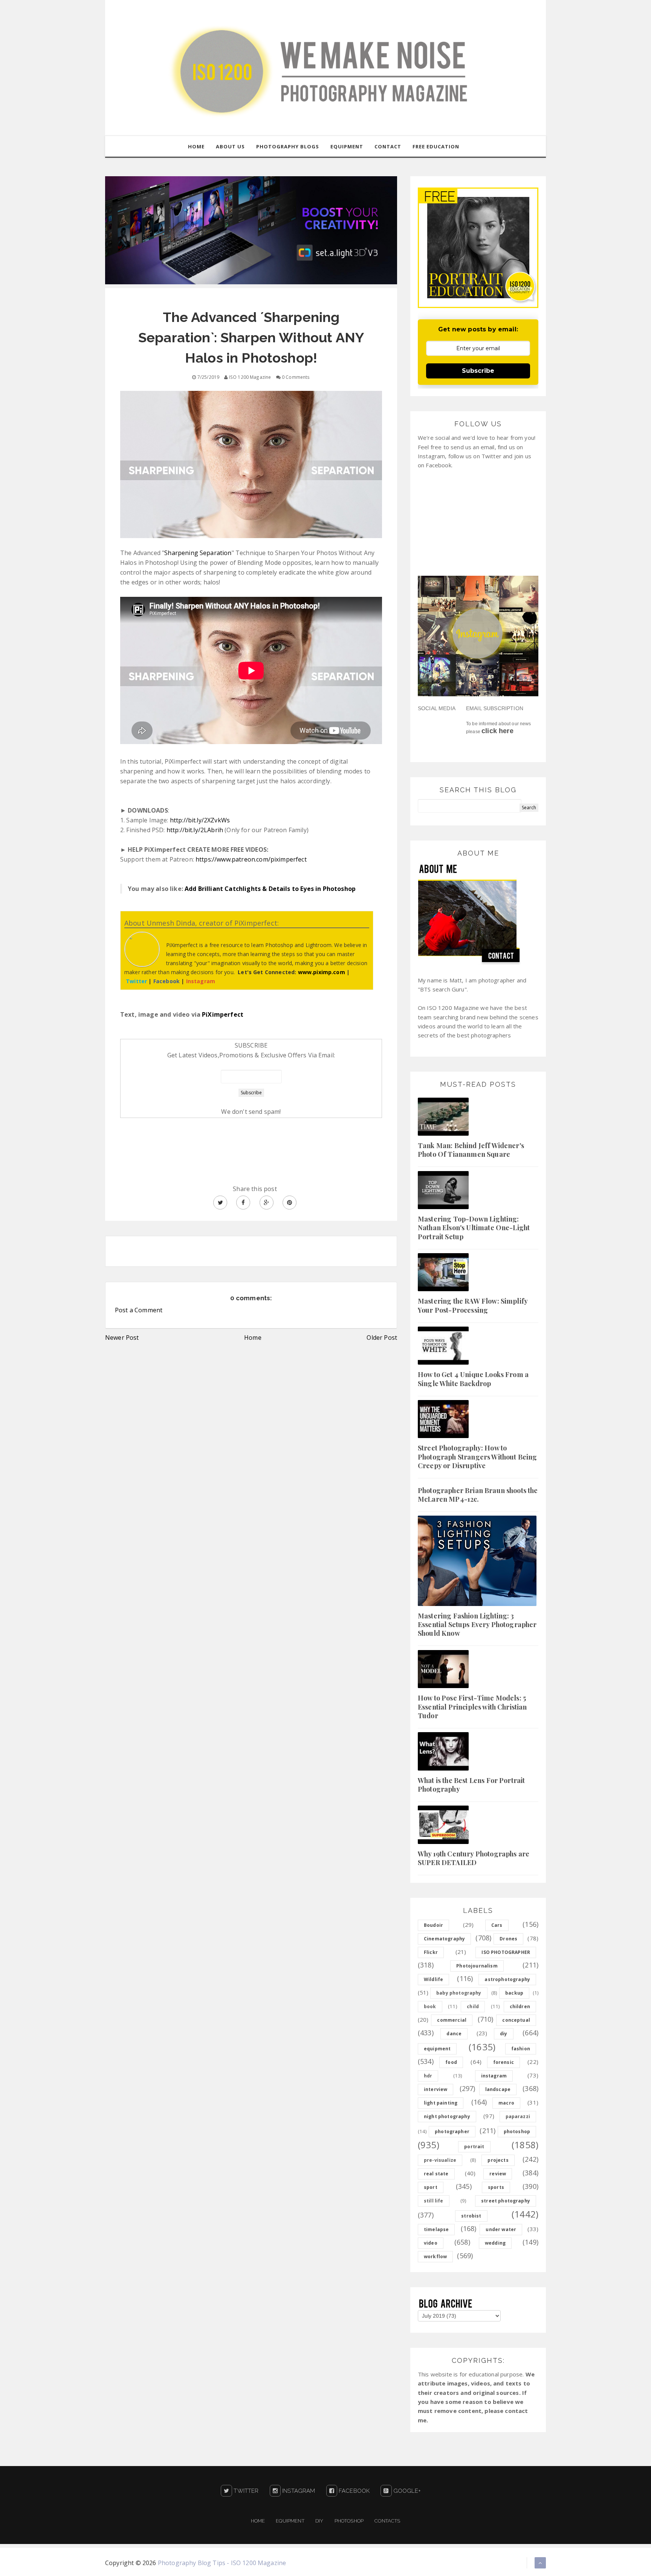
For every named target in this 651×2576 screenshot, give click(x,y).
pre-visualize (440, 2160)
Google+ (406, 2491)
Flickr (431, 1952)
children (520, 2006)
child (473, 2006)
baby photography (459, 1993)
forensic (504, 2062)
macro (506, 2103)
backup (514, 1993)
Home (253, 1338)
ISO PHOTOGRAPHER (506, 1952)
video (431, 2243)
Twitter (245, 2491)
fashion (521, 2049)
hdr (428, 2076)
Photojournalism (477, 1966)
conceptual (516, 2020)
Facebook (353, 2491)
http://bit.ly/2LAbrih (195, 830)
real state (436, 2174)
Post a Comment (139, 1310)
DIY (319, 2521)
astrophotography (507, 1979)
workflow (435, 2256)
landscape (498, 2089)
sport (431, 2187)
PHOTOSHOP (349, 2521)
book (430, 2006)
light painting (441, 2103)
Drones (508, 1939)
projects (498, 2160)
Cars (497, 1925)
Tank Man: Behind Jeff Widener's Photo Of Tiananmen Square (471, 1150)
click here (497, 731)
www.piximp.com (322, 972)
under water (501, 2229)
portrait (474, 2147)
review (498, 2174)
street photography (506, 2201)
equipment (437, 2049)
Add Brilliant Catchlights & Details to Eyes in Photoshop (270, 889)
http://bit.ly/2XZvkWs (200, 820)
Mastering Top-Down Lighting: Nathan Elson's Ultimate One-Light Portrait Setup (474, 1228)
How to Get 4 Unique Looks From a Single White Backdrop (473, 1379)
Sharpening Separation (198, 553)
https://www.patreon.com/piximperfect (251, 859)
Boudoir (433, 1925)
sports (496, 2187)
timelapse (436, 2229)
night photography (447, 2116)
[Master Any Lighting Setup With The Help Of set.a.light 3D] (251, 230)
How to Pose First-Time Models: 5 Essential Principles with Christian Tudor (472, 1707)
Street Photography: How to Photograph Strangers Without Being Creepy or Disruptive (477, 1457)
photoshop (517, 2131)
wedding (495, 2243)
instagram (494, 2076)
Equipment (290, 2521)
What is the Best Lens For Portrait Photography (471, 1785)
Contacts (387, 2521)
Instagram (298, 2491)
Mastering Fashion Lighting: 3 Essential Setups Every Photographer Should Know (477, 1625)
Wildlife (433, 1979)
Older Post (382, 1338)
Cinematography (444, 1939)
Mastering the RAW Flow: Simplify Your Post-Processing (473, 1305)
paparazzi (518, 2116)
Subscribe (478, 371)
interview (436, 2089)
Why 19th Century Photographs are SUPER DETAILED (474, 1858)
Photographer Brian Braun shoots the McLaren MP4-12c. (478, 1495)
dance (454, 2034)
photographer (452, 2131)
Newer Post (122, 1338)
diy (504, 2034)
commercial (452, 2020)
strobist (471, 2216)
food (451, 2062)
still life (434, 2201)
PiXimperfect (223, 1014)
